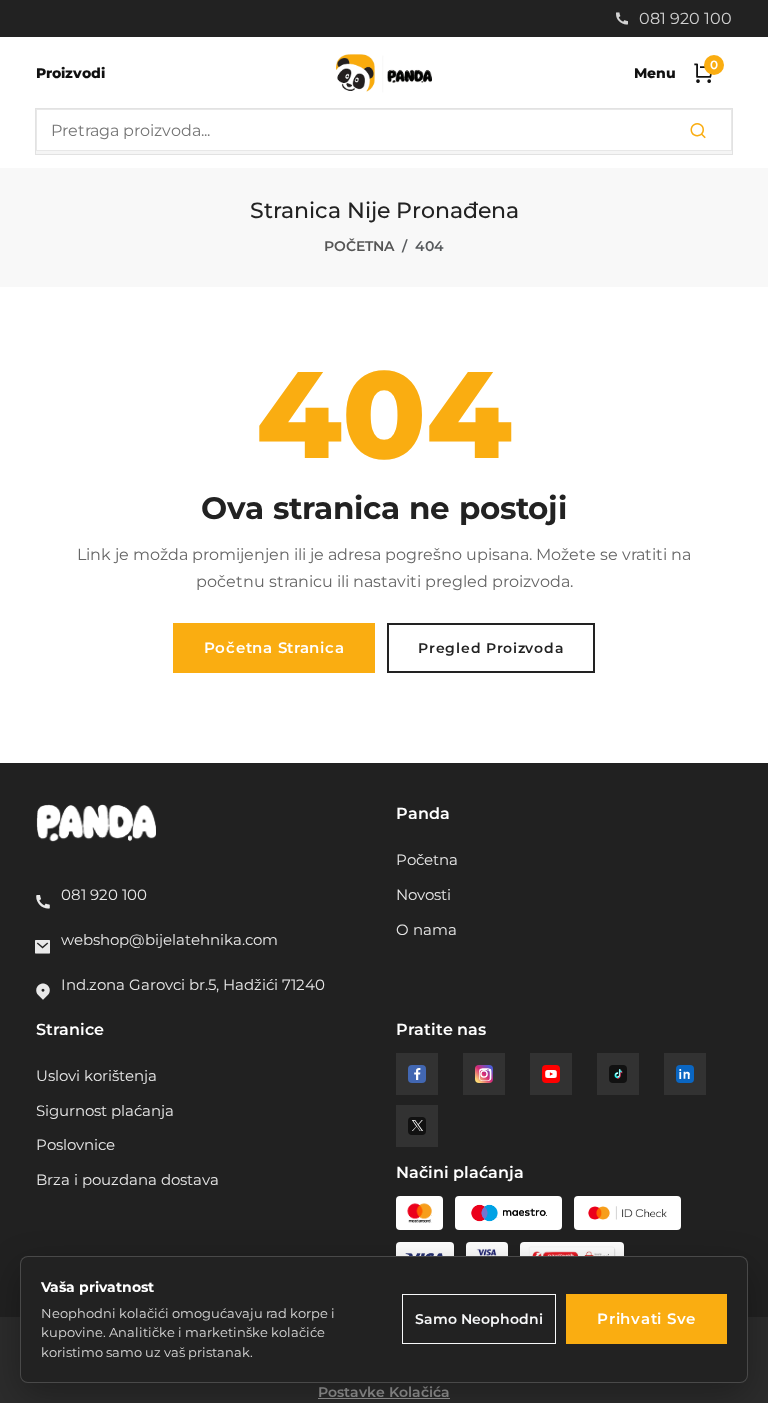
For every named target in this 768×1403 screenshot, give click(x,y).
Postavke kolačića (384, 1392)
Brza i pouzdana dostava (127, 1180)
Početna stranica (274, 648)
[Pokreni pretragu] (698, 131)
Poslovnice (75, 1145)
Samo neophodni (479, 1319)
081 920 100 (683, 18)
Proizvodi (70, 73)
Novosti (423, 895)
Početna (359, 246)
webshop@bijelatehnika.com (169, 940)
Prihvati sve (646, 1319)
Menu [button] (655, 73)
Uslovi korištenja (96, 1076)
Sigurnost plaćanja (105, 1111)
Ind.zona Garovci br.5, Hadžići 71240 (193, 985)
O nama (426, 930)
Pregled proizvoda (491, 648)
